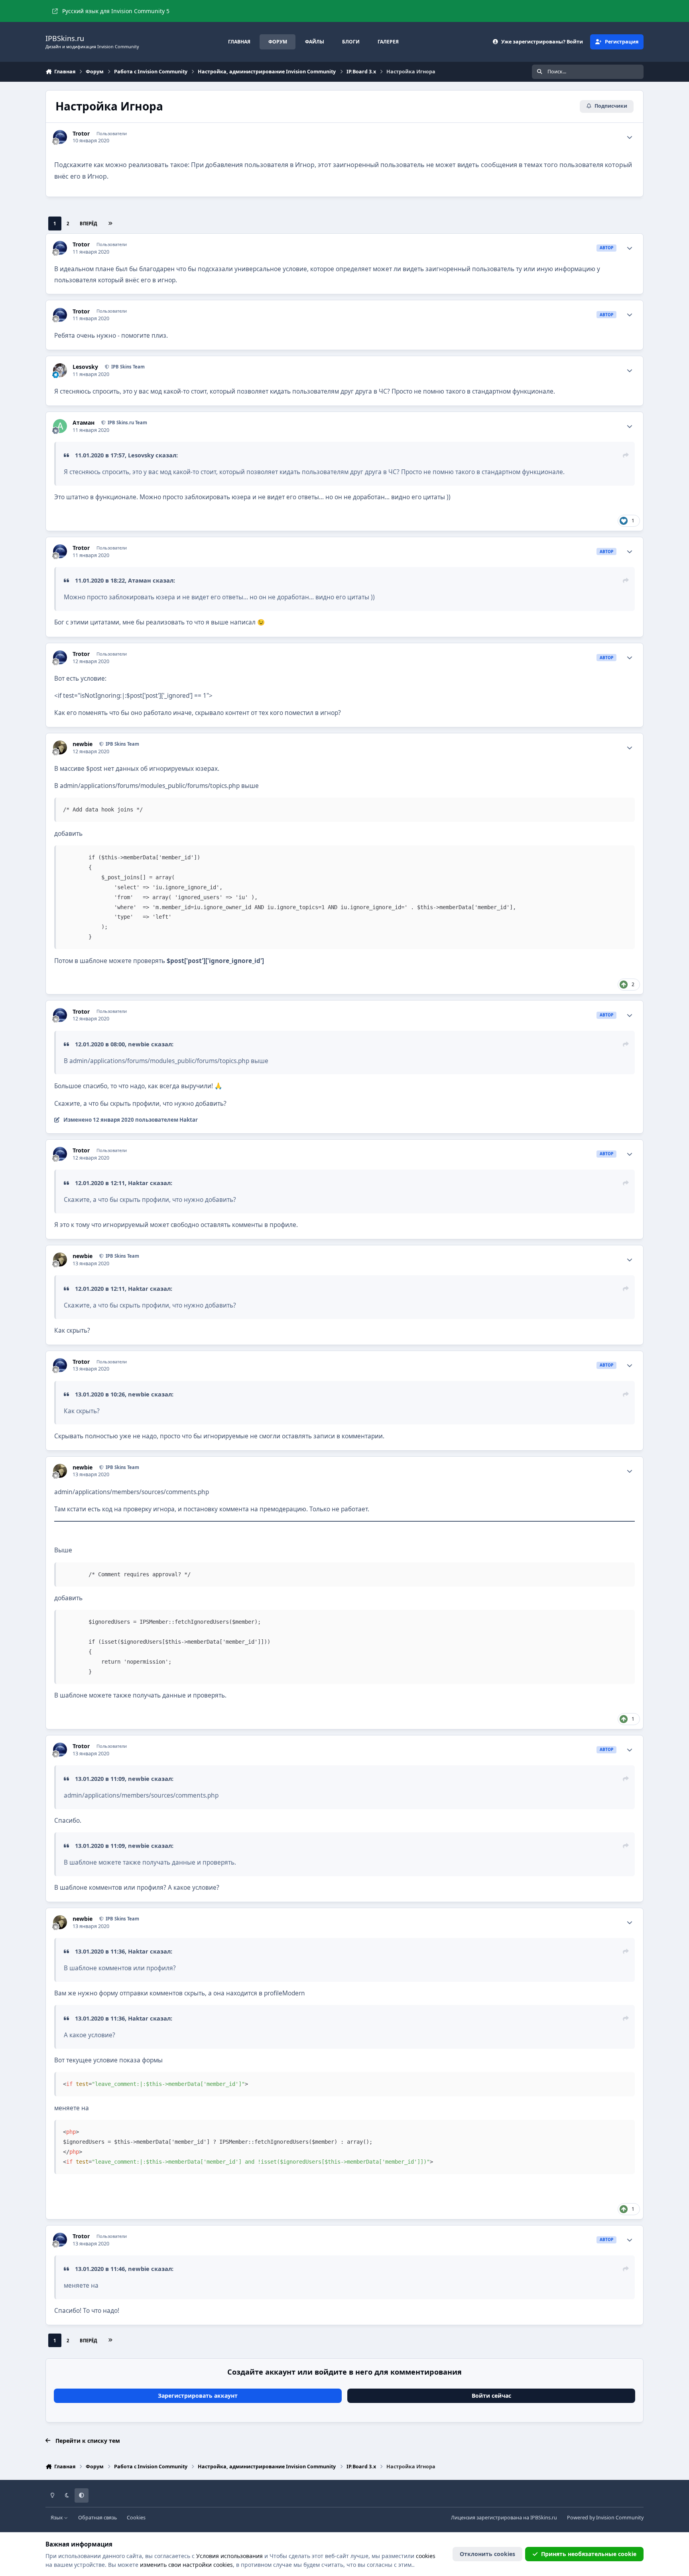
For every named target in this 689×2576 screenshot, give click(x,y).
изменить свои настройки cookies (186, 2565)
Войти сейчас (491, 2396)
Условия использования (229, 2556)
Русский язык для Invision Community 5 (116, 11)
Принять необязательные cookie (589, 2554)
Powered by (605, 2518)
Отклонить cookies (487, 2554)
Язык (57, 2518)
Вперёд (89, 224)
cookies (426, 2556)
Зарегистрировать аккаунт (198, 2396)
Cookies (136, 2518)
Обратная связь (97, 2518)
